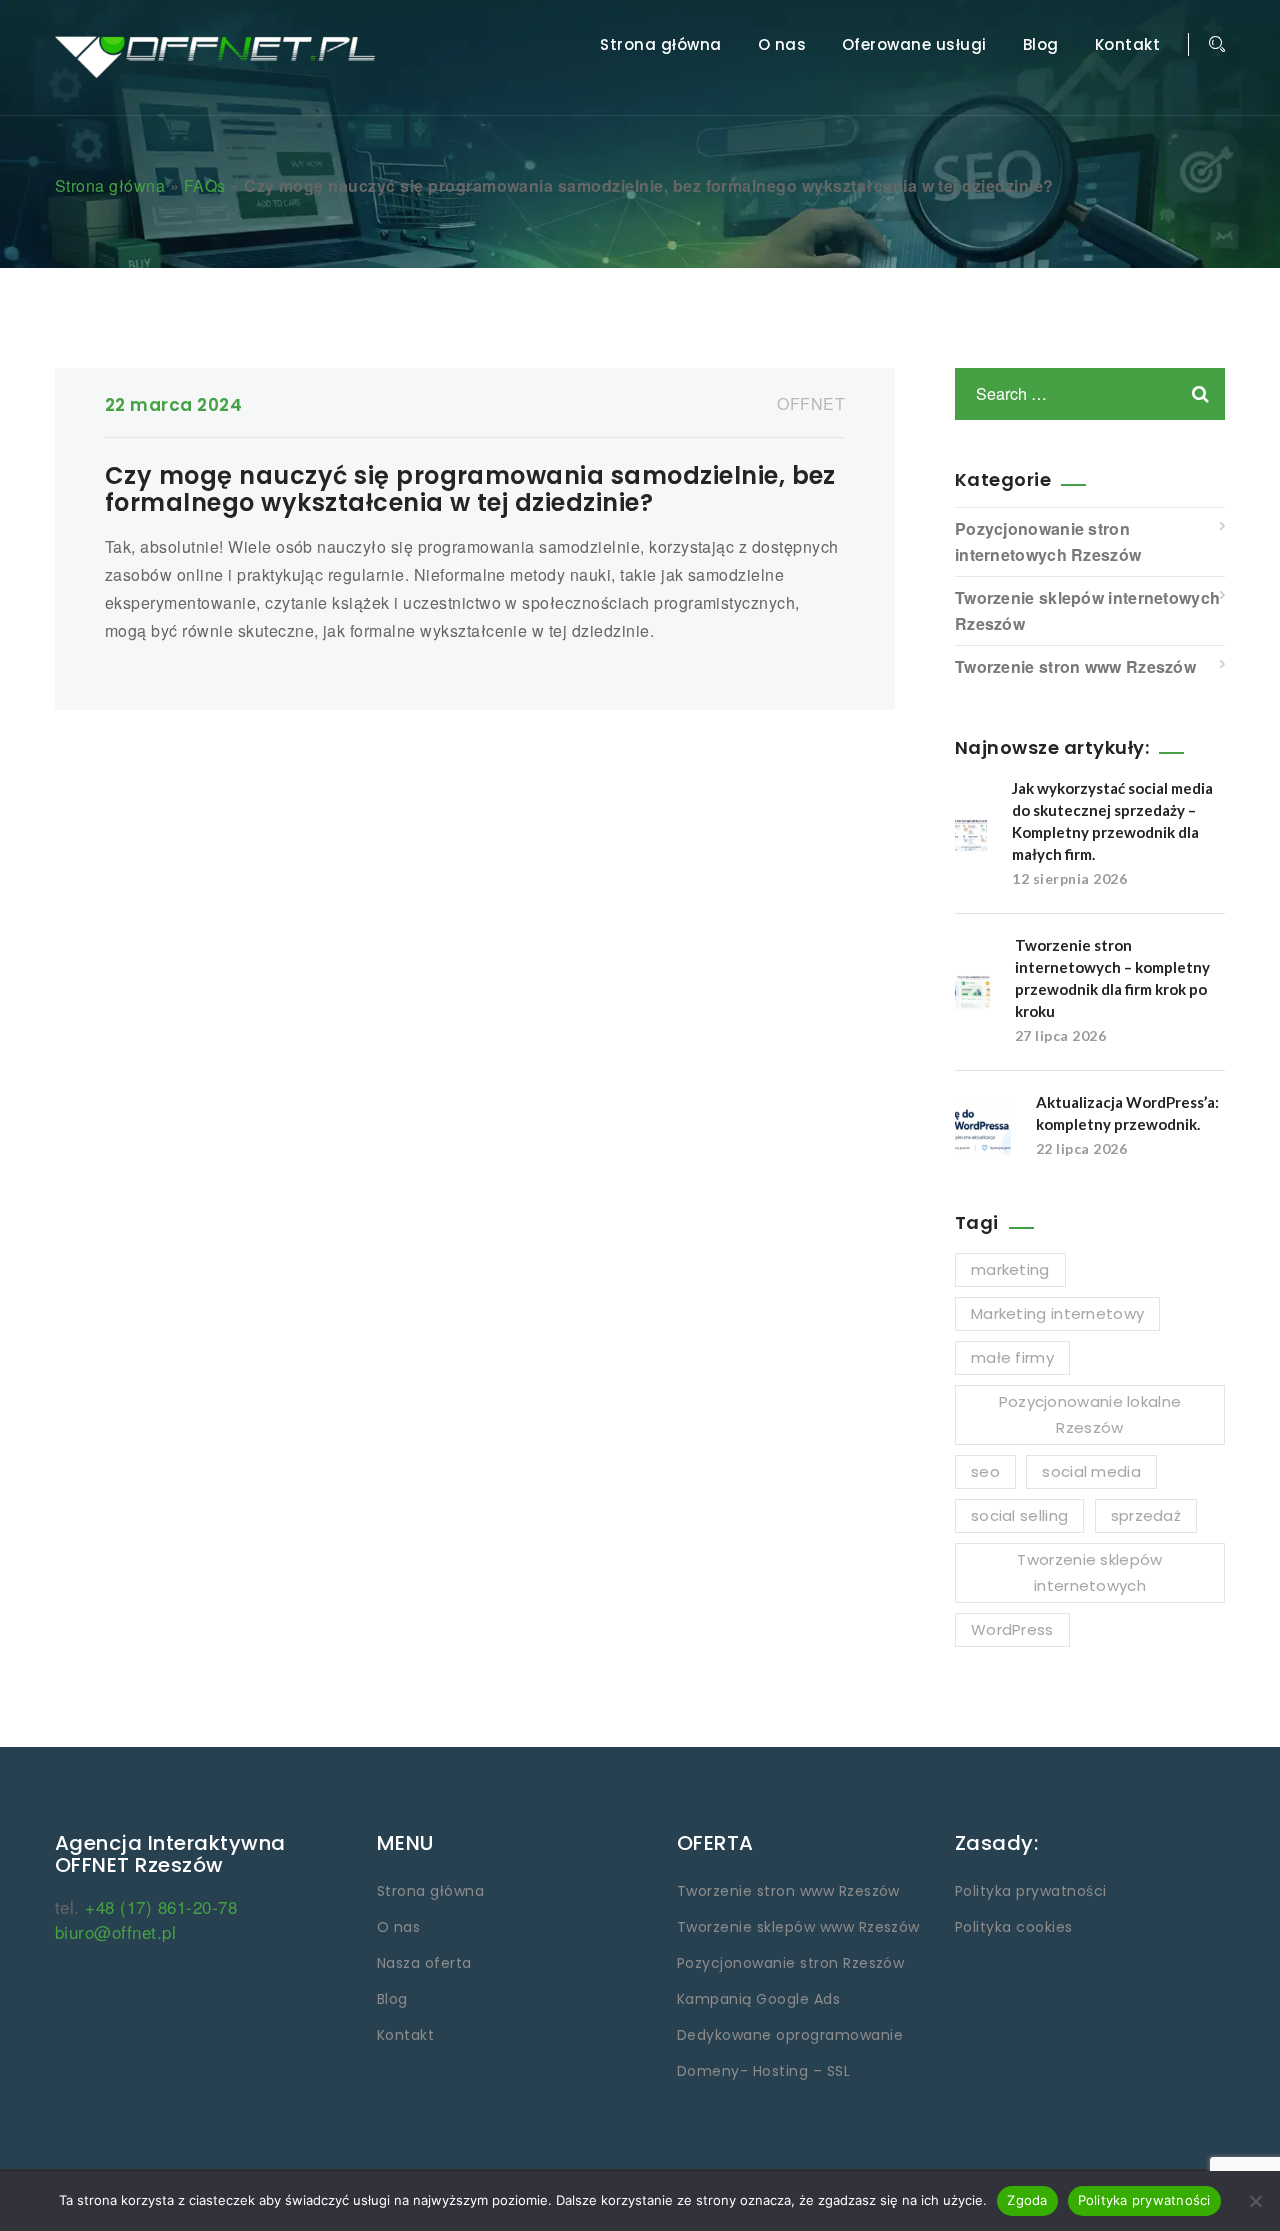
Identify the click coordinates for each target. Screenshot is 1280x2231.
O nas (782, 45)
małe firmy (1012, 1357)
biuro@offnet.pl (115, 1931)
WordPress (1012, 1629)
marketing (1010, 1269)
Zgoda (1027, 2200)
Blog (1041, 45)
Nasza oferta (424, 1963)
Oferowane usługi (914, 45)
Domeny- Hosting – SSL (763, 2071)
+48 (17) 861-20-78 (161, 1906)
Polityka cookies (1014, 1927)
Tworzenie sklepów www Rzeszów (798, 1927)
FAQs (205, 185)
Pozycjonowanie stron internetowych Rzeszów (1048, 541)
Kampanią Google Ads (758, 1999)
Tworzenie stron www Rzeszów (1075, 666)
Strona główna (660, 45)
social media (1091, 1471)
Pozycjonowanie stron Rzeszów (790, 1963)
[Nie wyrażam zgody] (1255, 2201)
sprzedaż (1146, 1515)
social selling (1019, 1515)
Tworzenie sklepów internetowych (1089, 1572)
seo (985, 1471)
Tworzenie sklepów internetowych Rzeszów (1087, 610)
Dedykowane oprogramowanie (790, 2035)
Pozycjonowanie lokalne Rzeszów (1090, 1414)
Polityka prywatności (1031, 1891)
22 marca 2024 (173, 405)
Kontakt (1127, 45)
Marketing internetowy (1057, 1313)
